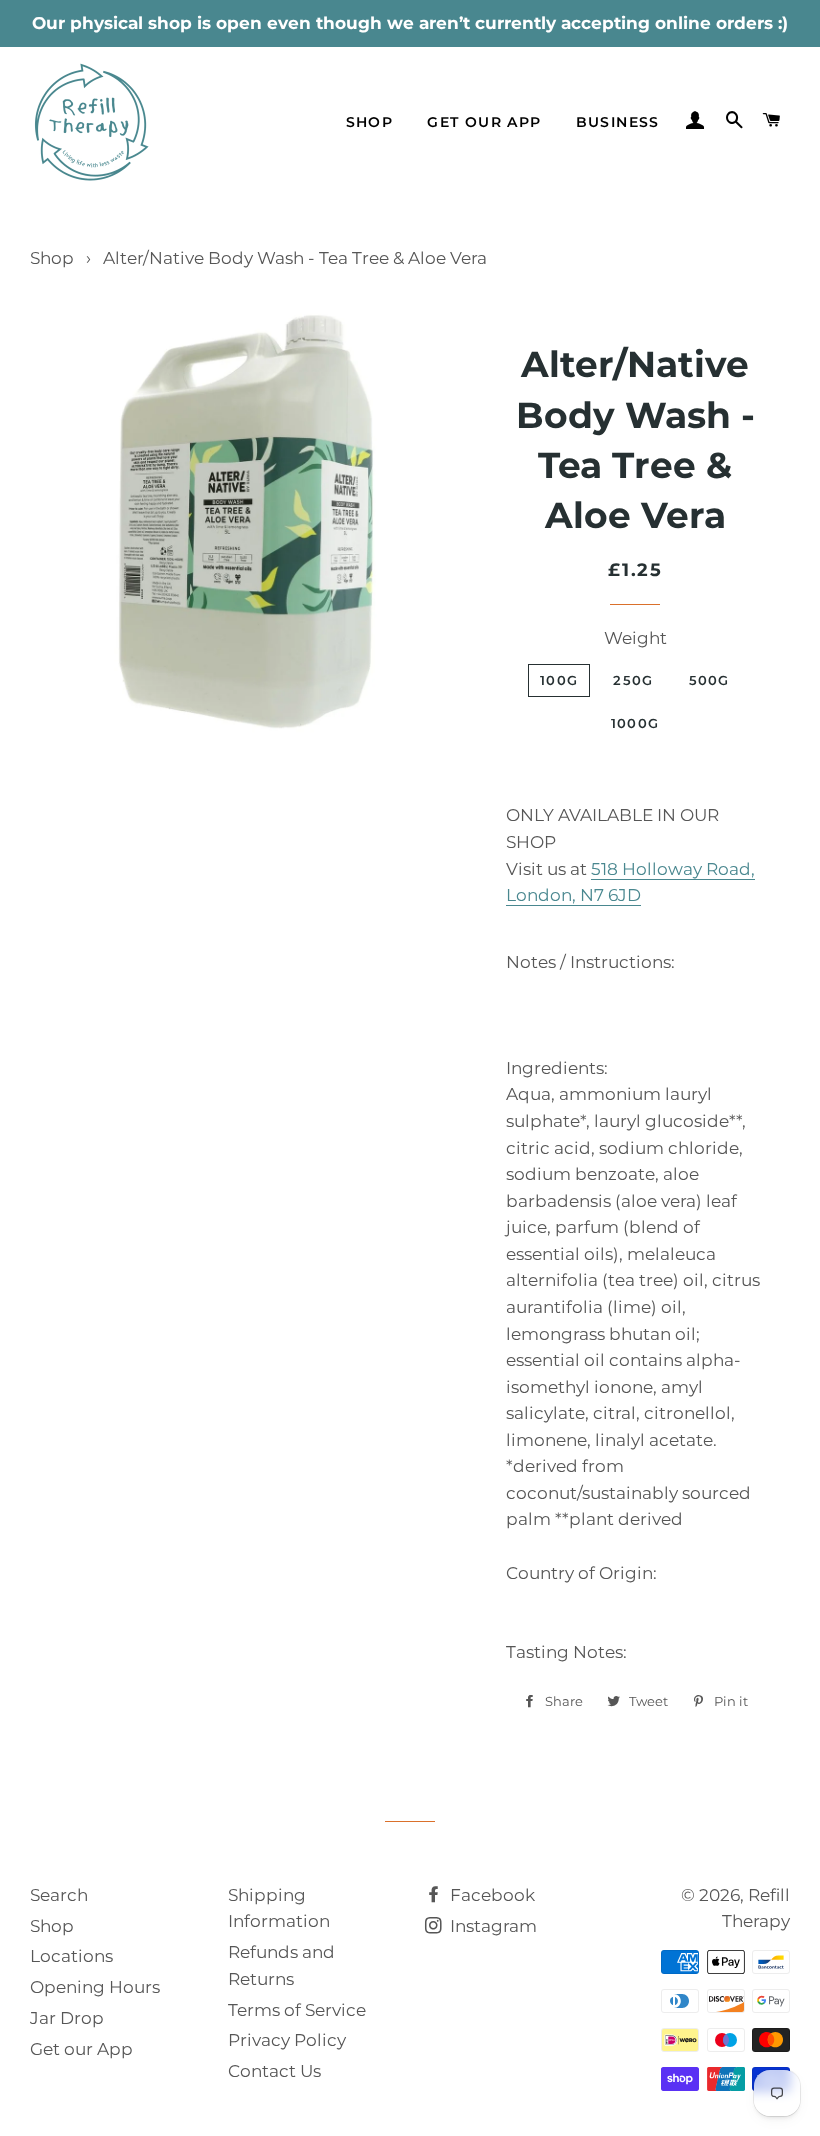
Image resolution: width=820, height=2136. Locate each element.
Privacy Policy (287, 2040)
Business (618, 122)
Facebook (490, 1895)
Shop (370, 122)
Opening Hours (95, 1987)
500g (709, 680)
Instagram (491, 1926)
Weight (635, 638)
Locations (71, 1956)
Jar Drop (67, 2018)
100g (559, 680)
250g (633, 680)
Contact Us (274, 2071)
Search (59, 1895)
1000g (635, 723)
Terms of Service (297, 2010)
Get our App (81, 2049)
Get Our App (484, 122)
